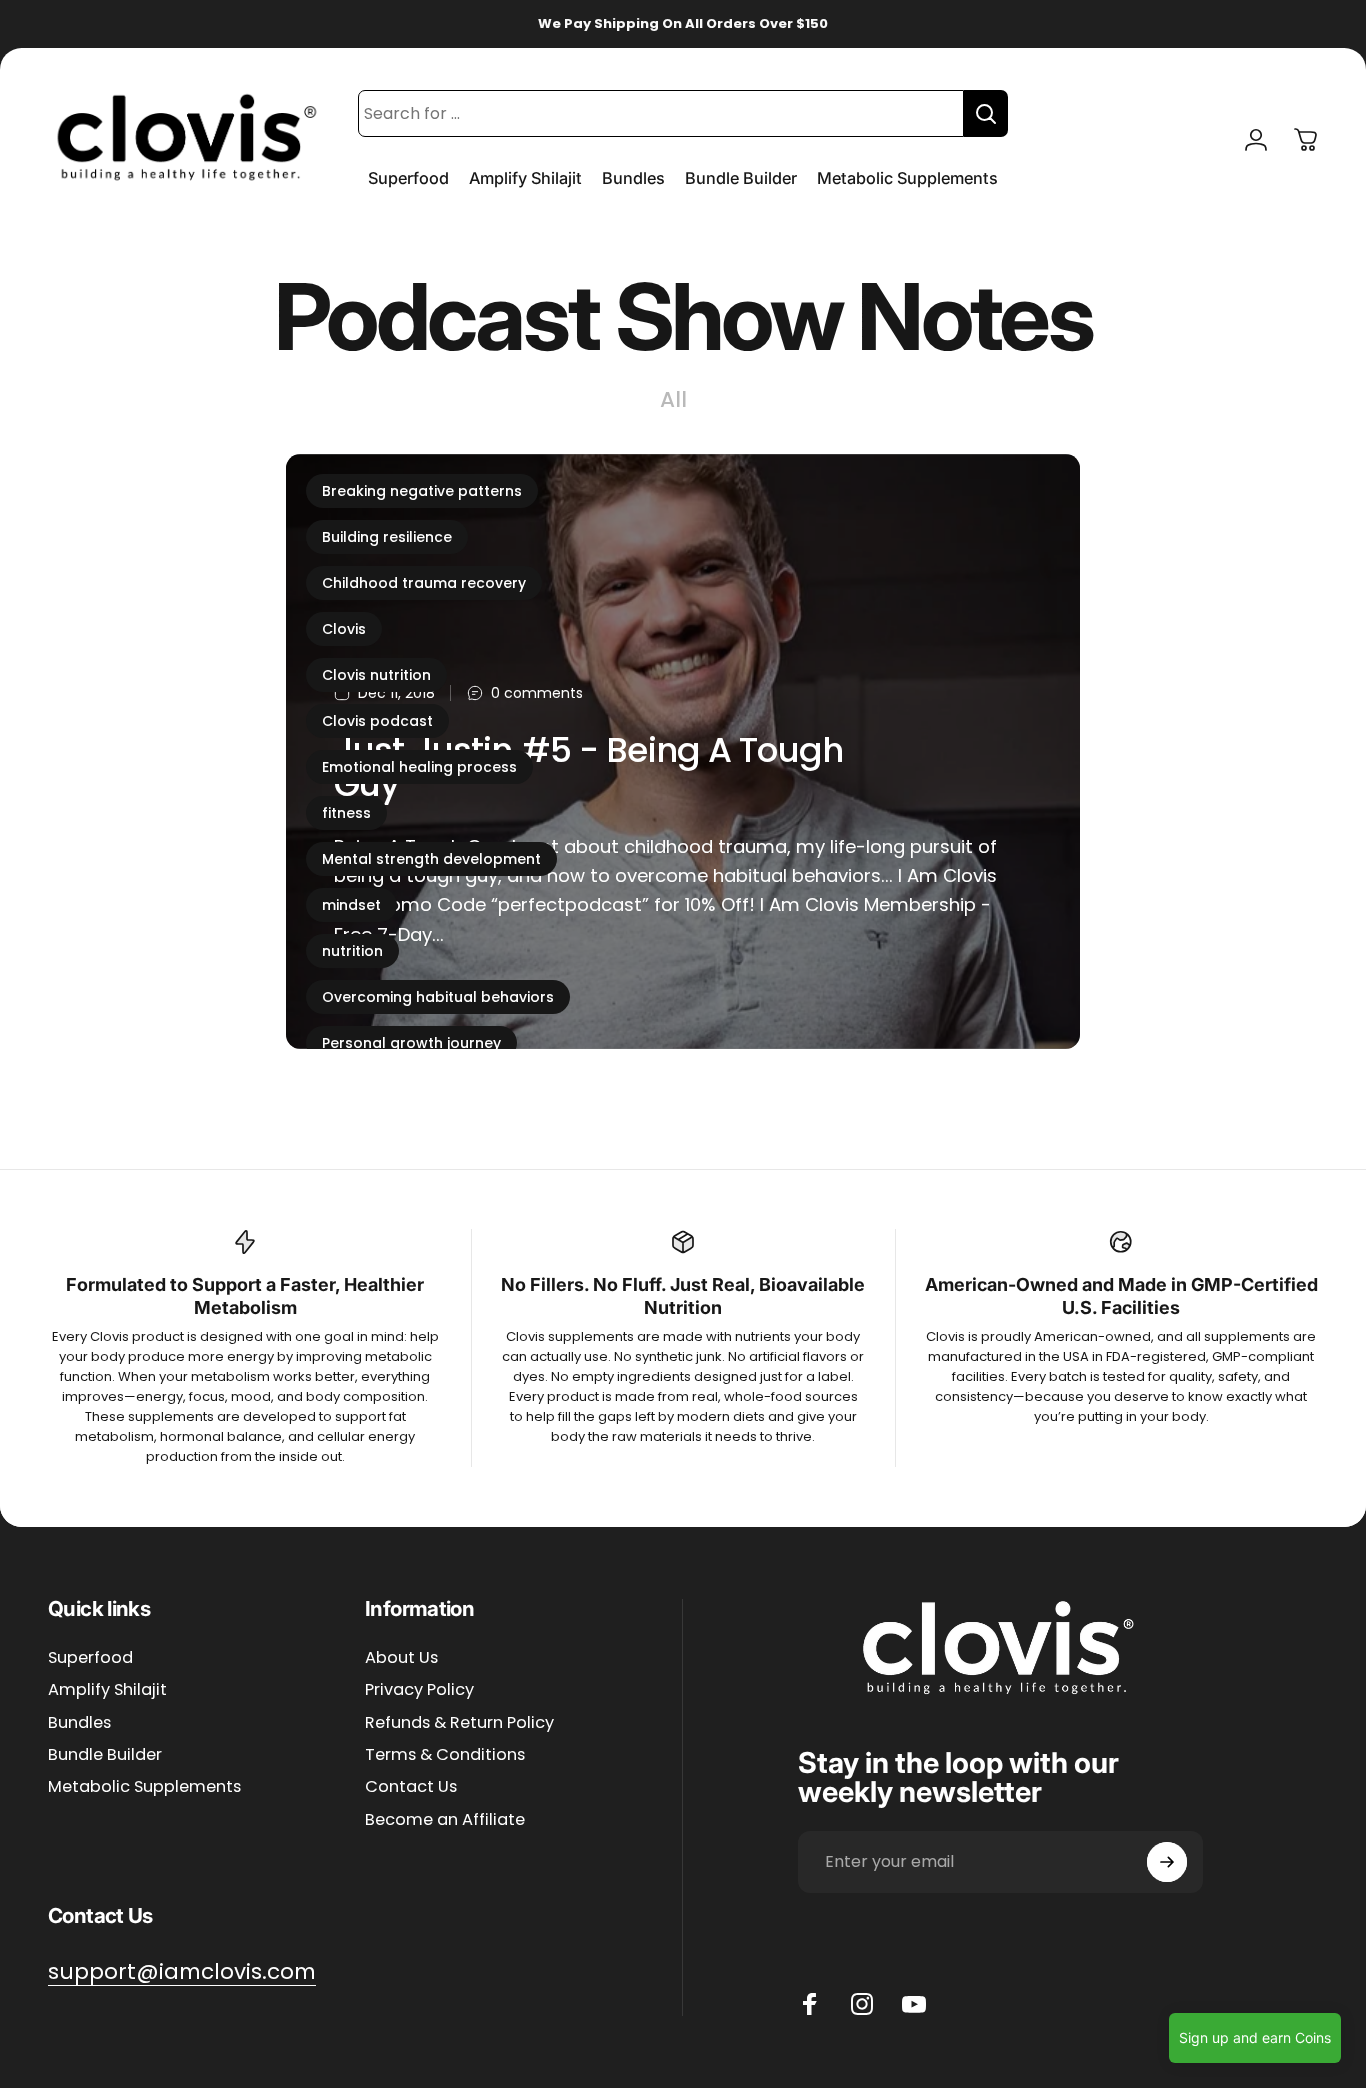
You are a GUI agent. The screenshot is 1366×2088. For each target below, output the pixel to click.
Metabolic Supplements (144, 1788)
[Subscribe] (1167, 1862)
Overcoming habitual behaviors (438, 997)
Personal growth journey (411, 1043)
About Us (401, 1658)
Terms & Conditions (445, 1755)
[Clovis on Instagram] (862, 2004)
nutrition (352, 951)
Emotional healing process (419, 767)
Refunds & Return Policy (459, 1723)
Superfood (90, 1658)
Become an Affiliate (445, 1820)
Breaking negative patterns (422, 491)
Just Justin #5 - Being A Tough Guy (588, 767)
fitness (346, 813)
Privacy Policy (419, 1690)
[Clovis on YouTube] (914, 2004)
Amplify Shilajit (107, 1690)
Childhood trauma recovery (424, 583)
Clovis (344, 629)
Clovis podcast (377, 721)
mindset (351, 905)
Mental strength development (431, 859)
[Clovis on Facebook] (810, 2004)
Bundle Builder (105, 1755)
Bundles (79, 1723)
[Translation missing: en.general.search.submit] (986, 113)
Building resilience (387, 537)
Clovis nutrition (376, 675)
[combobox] (661, 113)
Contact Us (411, 1788)
